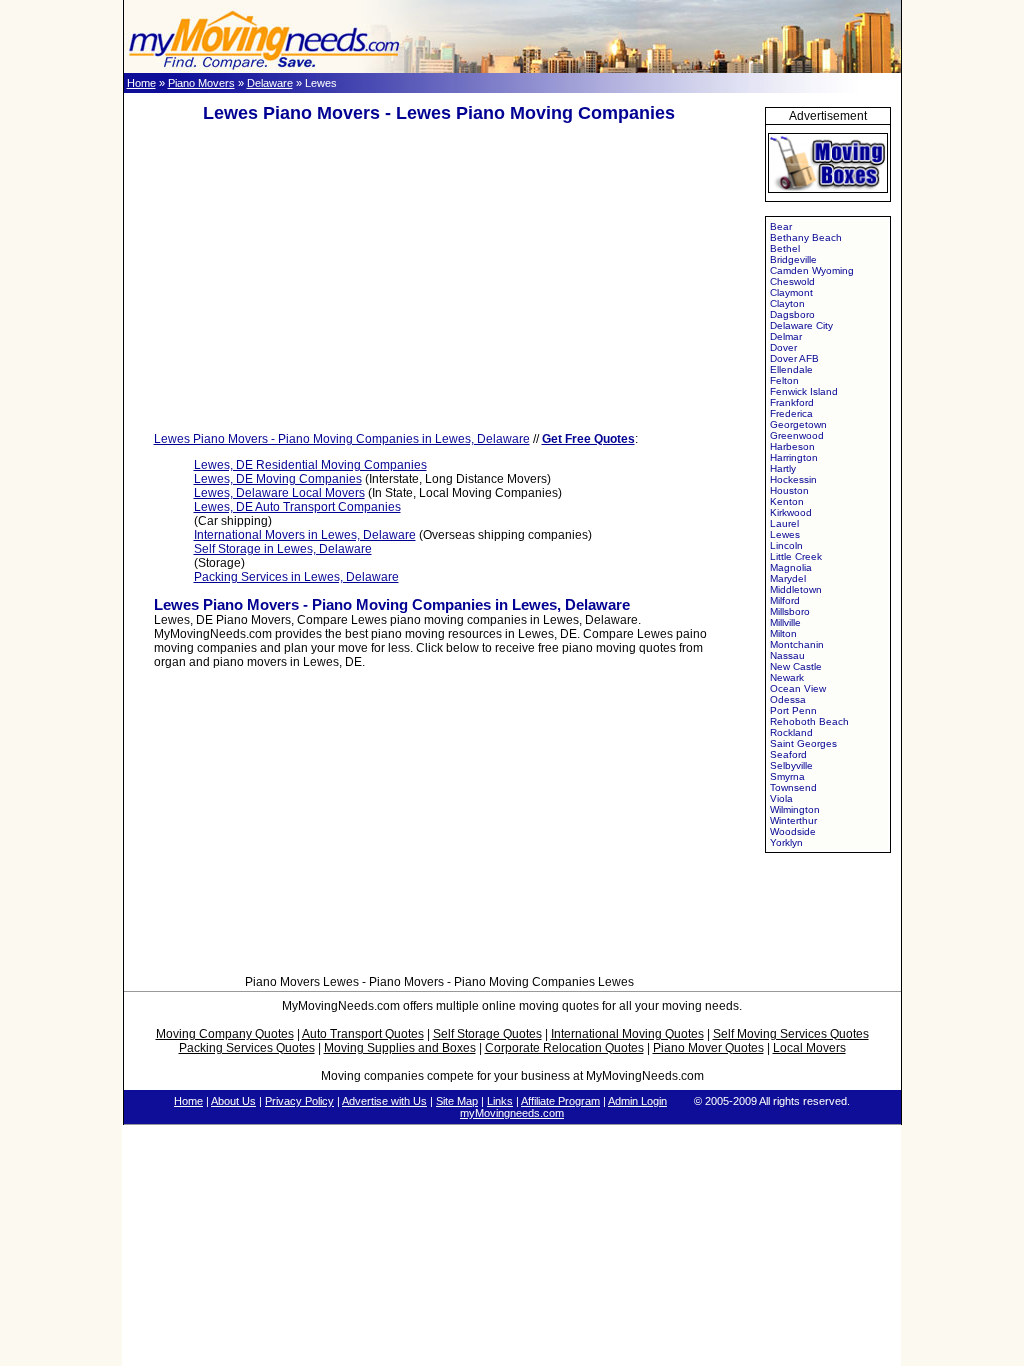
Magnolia (791, 567)
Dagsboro (792, 314)
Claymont (791, 292)
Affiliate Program (560, 1101)
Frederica (791, 413)
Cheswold (792, 281)
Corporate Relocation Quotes (564, 1048)
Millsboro (790, 611)
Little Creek (796, 556)
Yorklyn (786, 842)
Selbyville (791, 765)
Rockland (791, 732)
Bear (781, 226)
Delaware (270, 83)
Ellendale (791, 369)
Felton (784, 380)
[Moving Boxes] (828, 197)
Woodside (793, 831)
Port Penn (793, 710)
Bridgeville (793, 259)
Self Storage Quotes (487, 1034)
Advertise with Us (384, 1101)
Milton (783, 633)
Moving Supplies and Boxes (400, 1048)
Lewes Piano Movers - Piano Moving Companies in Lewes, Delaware (342, 439)
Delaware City (801, 325)
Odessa (788, 699)
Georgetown (798, 424)
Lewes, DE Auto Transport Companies (297, 507)
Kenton (787, 501)
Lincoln (786, 545)
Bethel (785, 248)
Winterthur (793, 820)
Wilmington (795, 809)
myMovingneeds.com (512, 1113)
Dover (783, 347)
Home (141, 83)
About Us (233, 1101)
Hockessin (793, 479)
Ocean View (798, 688)
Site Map (457, 1101)
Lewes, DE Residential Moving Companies (310, 465)
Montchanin (797, 644)
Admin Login (637, 1101)
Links (500, 1101)
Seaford (788, 754)
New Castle (796, 666)
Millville (785, 622)
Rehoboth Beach (809, 721)
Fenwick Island (804, 391)
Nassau (787, 655)
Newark (787, 677)
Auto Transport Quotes (363, 1034)
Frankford (792, 402)
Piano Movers (201, 83)
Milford (785, 600)
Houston (789, 490)
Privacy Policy (299, 1101)
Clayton (787, 303)
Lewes (785, 534)
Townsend (793, 787)
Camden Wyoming (812, 270)
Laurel (784, 523)
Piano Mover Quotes (708, 1048)
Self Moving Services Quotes (791, 1034)
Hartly (783, 468)
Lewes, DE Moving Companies (278, 479)
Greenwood (797, 435)
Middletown (796, 589)
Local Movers (809, 1048)
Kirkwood (791, 512)
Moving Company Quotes (225, 1034)
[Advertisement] (439, 278)
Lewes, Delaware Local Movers (279, 493)
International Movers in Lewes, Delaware (305, 535)
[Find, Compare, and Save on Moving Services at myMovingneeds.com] (264, 69)
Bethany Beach (806, 237)
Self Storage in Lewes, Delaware (283, 549)
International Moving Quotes (627, 1034)
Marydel (788, 578)
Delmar (786, 336)
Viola (781, 798)
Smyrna (787, 776)
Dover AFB (794, 358)
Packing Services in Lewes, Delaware (296, 577)
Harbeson (792, 446)
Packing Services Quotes (247, 1048)
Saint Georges (803, 743)
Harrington (794, 457)
